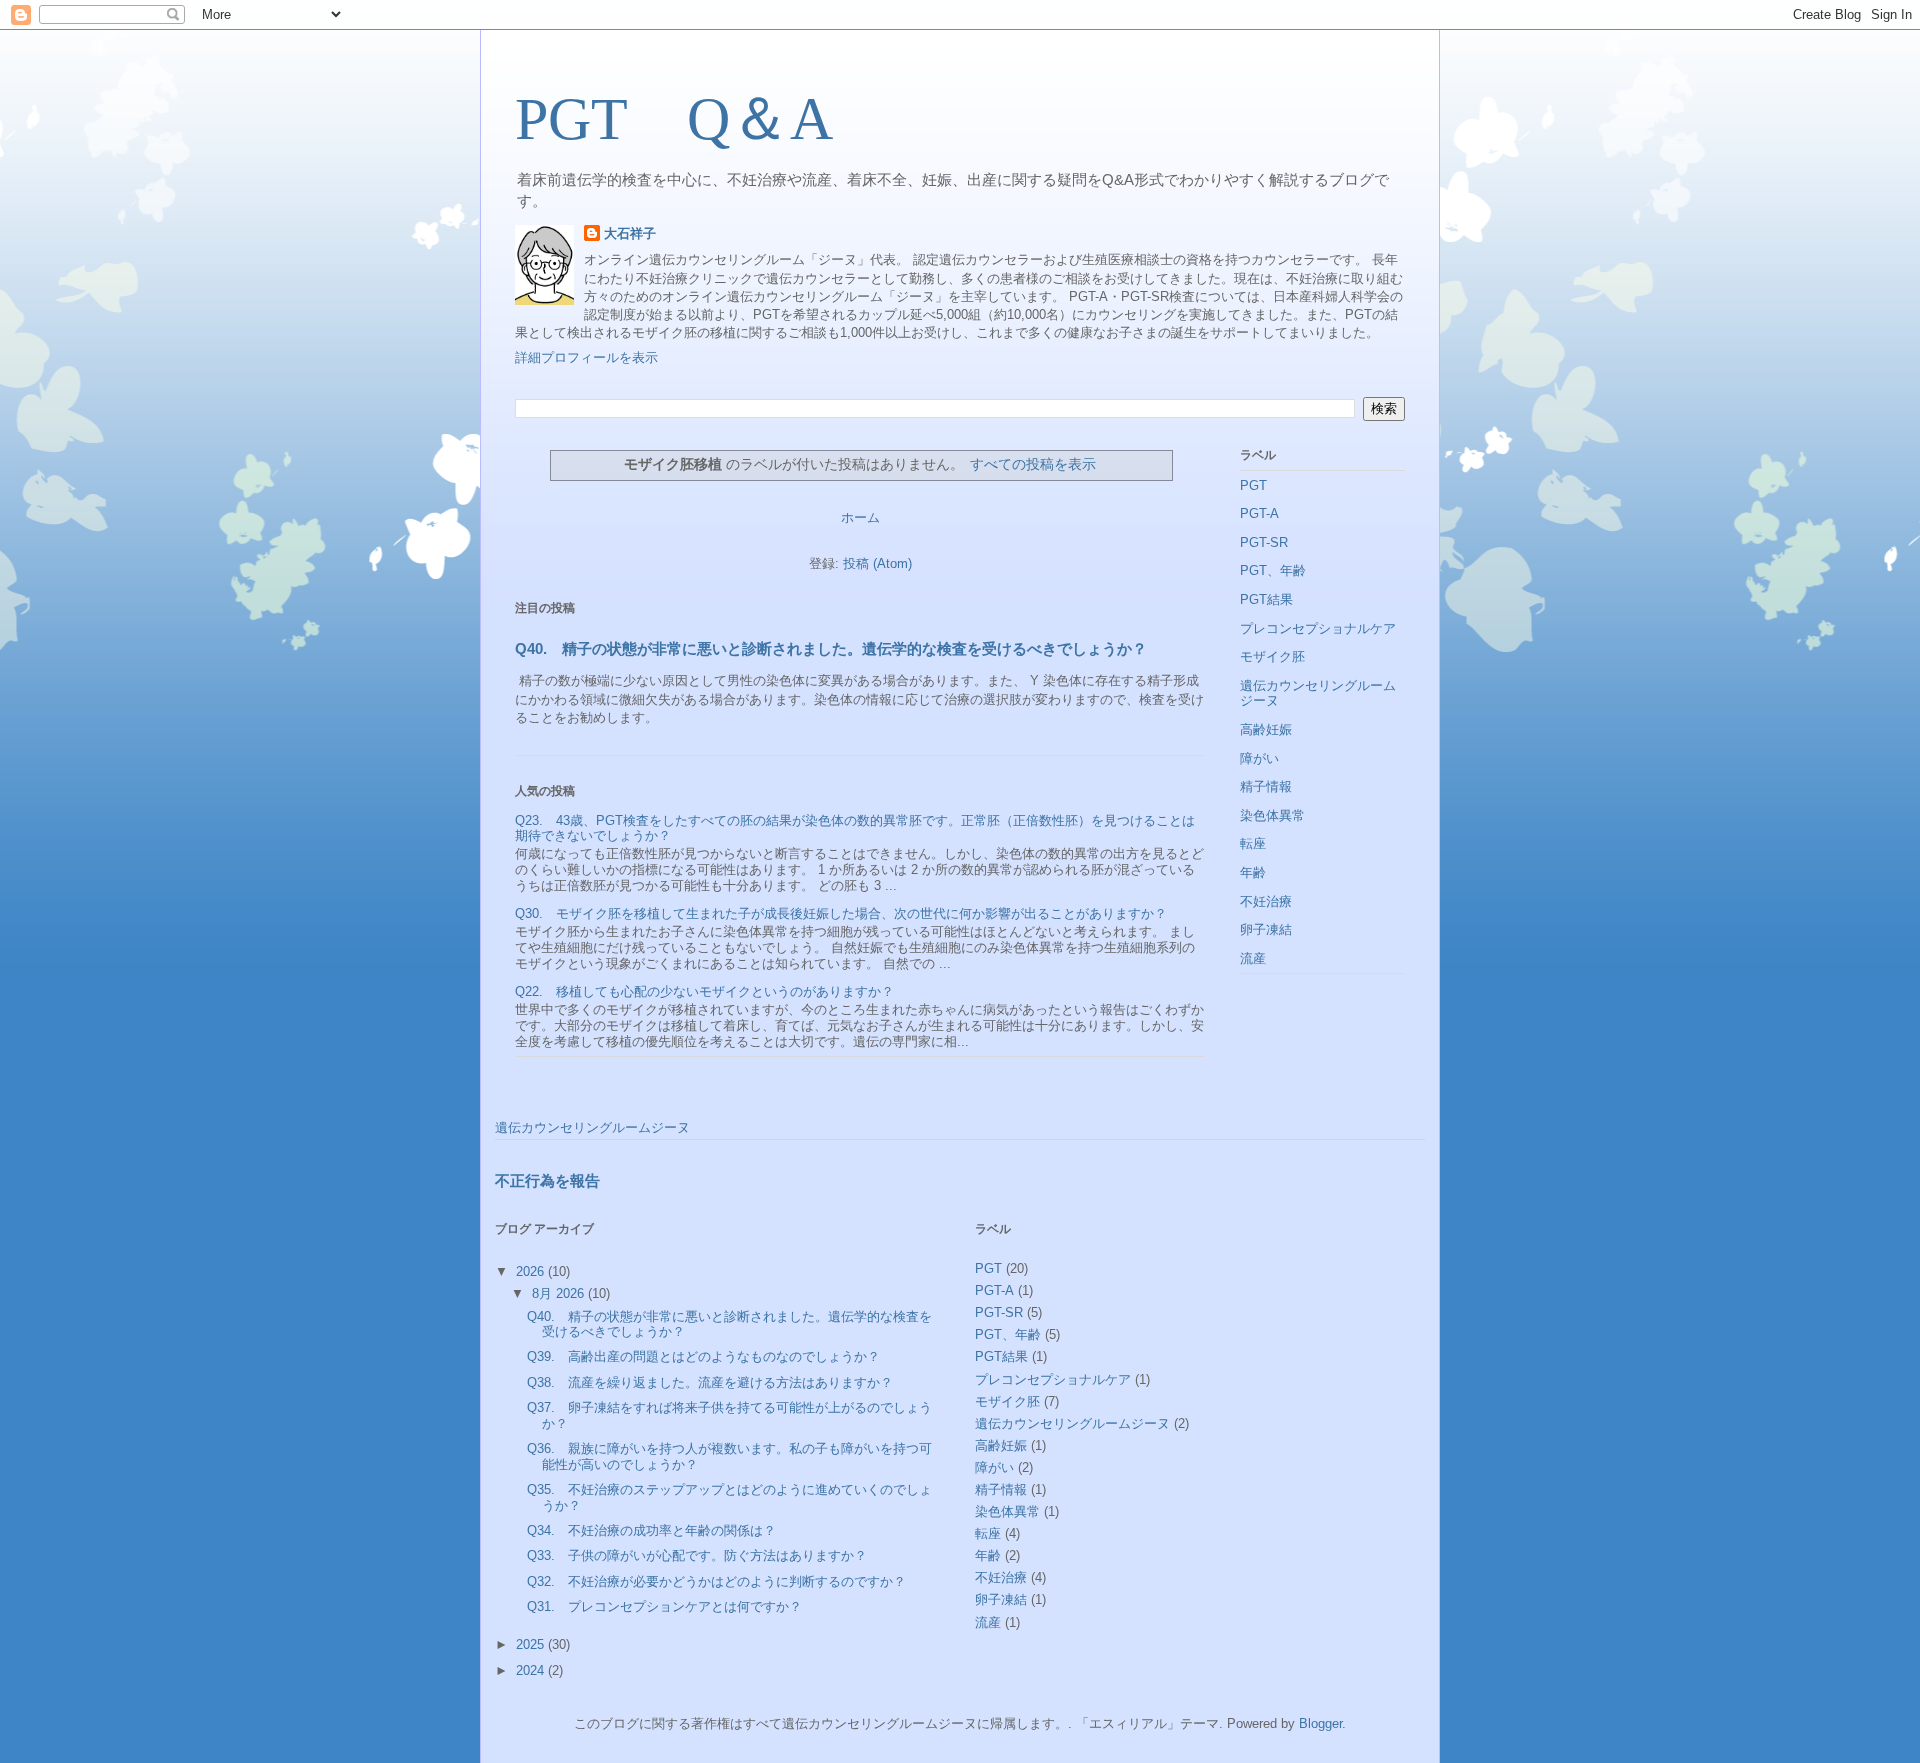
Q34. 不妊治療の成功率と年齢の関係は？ (651, 1530)
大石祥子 (630, 233)
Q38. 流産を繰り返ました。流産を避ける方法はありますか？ (710, 1382)
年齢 (1253, 872)
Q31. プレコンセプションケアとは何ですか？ (664, 1606)
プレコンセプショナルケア (1318, 628)
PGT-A (1259, 513)
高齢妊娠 (1266, 729)
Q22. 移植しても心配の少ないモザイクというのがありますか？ (704, 991)
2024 (532, 1670)
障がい (1259, 758)
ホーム (860, 517)
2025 (532, 1644)
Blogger (1320, 1723)
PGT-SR (1264, 542)
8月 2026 (560, 1293)
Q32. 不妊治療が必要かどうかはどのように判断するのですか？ (716, 1581)
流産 (1253, 958)
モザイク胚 (1272, 656)
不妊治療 (1266, 901)
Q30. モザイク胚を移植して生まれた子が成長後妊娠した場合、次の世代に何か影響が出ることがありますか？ (841, 913)
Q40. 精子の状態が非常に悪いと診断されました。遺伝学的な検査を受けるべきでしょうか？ (831, 648)
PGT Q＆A (674, 119)
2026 (532, 1271)
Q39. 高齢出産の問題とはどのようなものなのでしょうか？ (703, 1356)
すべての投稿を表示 (1033, 464)
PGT (1253, 485)
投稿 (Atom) (877, 563)
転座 (1253, 843)
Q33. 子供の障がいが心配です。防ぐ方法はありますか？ (697, 1555)
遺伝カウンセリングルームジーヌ (592, 1127)
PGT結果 (1266, 599)
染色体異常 (1272, 815)
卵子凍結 (1266, 929)
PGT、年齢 (1273, 570)
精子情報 (1266, 786)
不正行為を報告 (547, 1180)
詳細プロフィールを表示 (586, 357)
